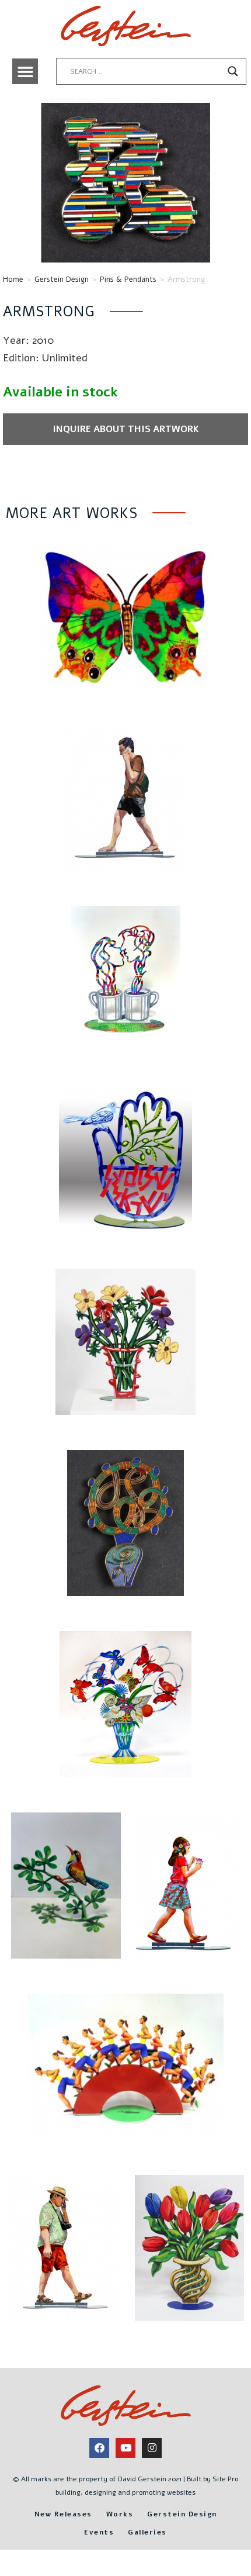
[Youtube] (125, 2448)
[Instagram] (152, 2448)
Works (120, 2514)
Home (13, 279)
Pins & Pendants (128, 279)
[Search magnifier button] (233, 71)
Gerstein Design (62, 279)
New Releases (63, 2514)
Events (99, 2532)
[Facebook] (99, 2448)
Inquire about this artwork (126, 429)
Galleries (147, 2532)
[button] (25, 71)
